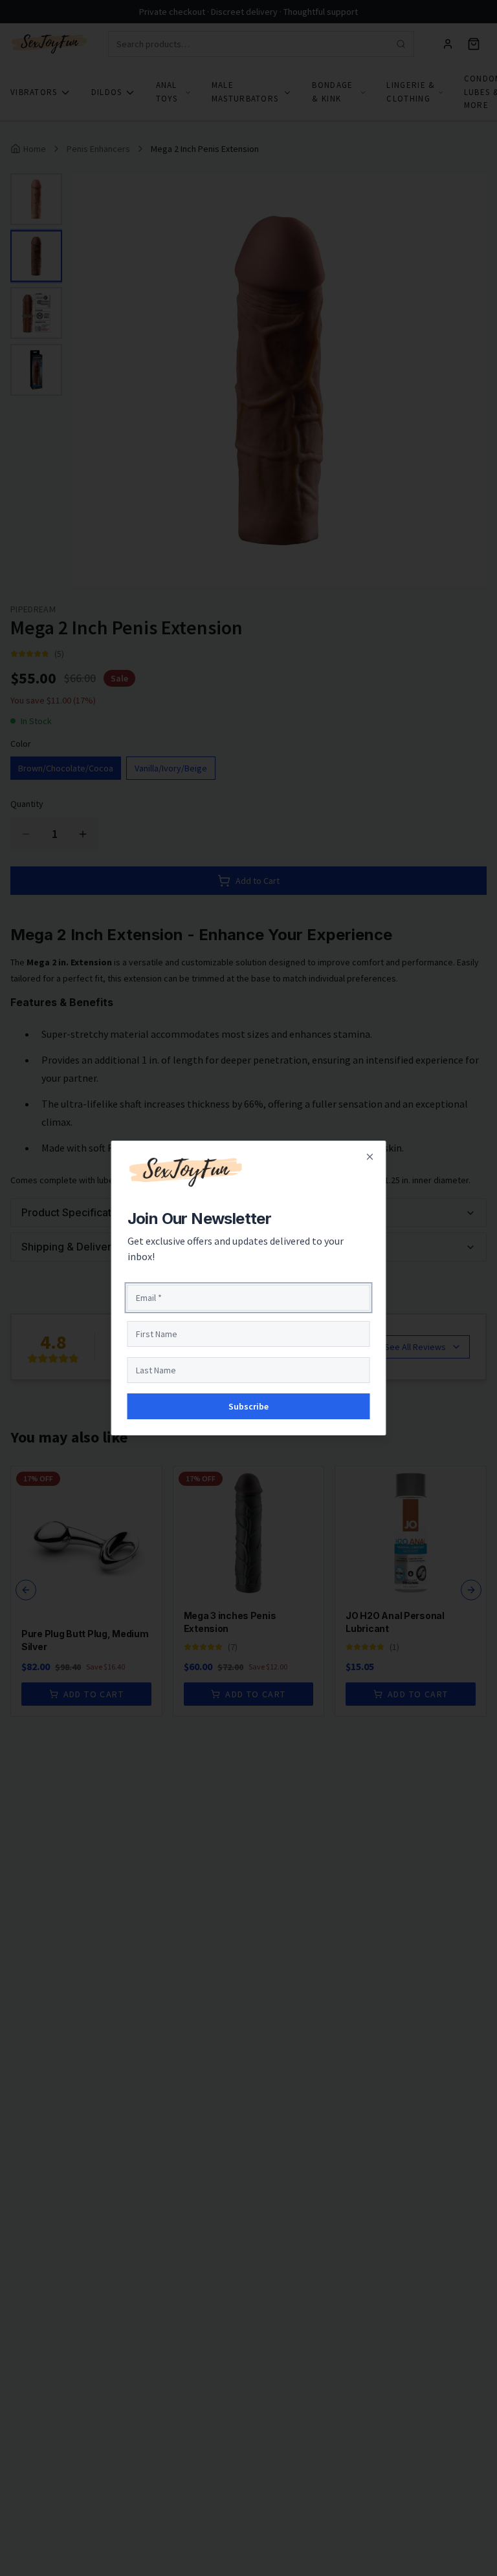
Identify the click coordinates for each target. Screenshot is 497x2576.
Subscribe (248, 1406)
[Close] (370, 1157)
